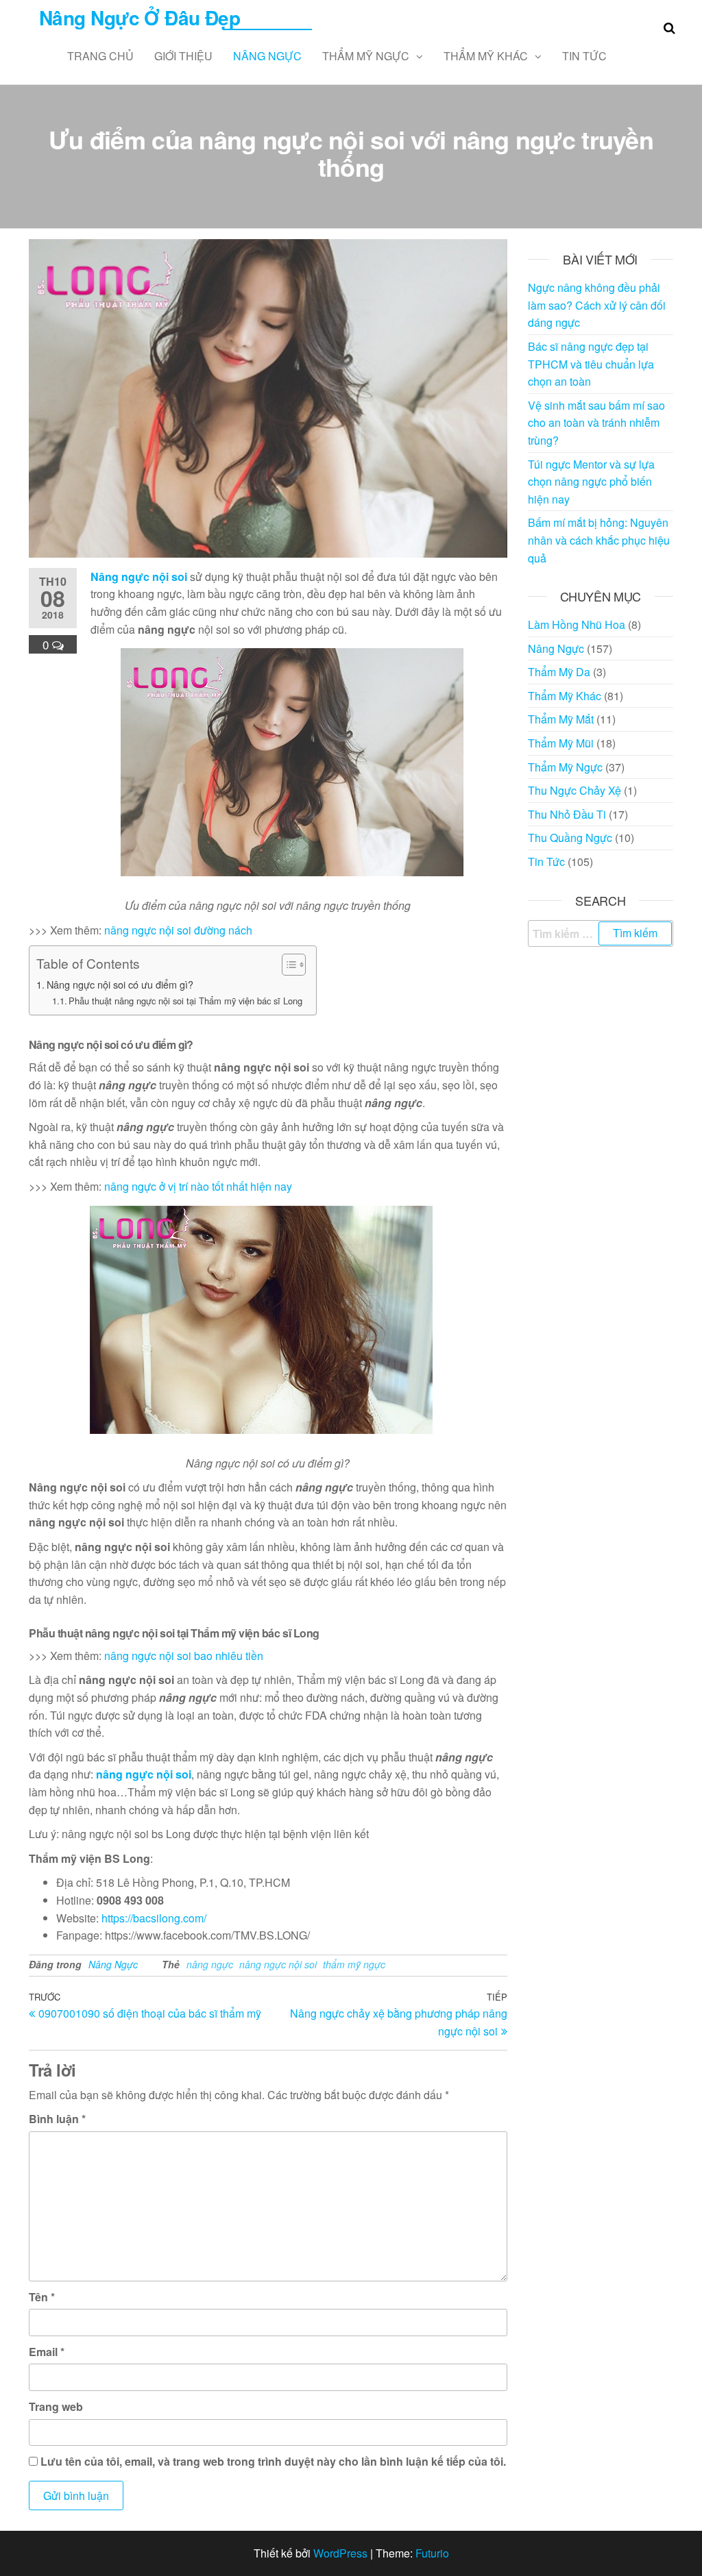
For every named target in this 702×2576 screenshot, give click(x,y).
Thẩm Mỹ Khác (486, 56)
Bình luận (57, 2119)
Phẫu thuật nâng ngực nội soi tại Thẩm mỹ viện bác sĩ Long (185, 1001)
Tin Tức (584, 56)
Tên (42, 2297)
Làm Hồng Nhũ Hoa (577, 624)
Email (47, 2352)
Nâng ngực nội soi (139, 577)
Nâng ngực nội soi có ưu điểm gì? (120, 984)
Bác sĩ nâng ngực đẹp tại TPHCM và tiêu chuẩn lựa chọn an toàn (591, 364)
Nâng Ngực (267, 56)
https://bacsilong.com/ (154, 1918)
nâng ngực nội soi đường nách (178, 930)
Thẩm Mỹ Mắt (561, 719)
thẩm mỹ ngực (354, 1964)
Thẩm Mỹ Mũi (561, 743)
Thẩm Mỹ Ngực (366, 56)
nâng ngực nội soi (278, 1964)
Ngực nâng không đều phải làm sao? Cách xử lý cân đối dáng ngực (597, 305)
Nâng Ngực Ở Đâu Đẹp (140, 17)
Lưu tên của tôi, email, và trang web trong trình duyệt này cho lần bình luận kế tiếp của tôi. (273, 2461)
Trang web (56, 2406)
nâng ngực (210, 1964)
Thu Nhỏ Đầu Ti (567, 814)
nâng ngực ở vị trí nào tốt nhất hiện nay (198, 1186)
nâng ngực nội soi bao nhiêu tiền (184, 1656)
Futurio (432, 2553)
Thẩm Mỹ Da (559, 672)
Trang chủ (100, 56)
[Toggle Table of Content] (287, 965)
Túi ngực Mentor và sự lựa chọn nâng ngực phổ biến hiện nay (591, 482)
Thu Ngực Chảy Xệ (574, 790)
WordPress (340, 2553)
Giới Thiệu (183, 56)
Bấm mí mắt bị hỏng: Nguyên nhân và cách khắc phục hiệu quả (599, 540)
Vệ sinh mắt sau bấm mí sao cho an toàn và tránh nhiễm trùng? (596, 423)
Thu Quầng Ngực (570, 838)
